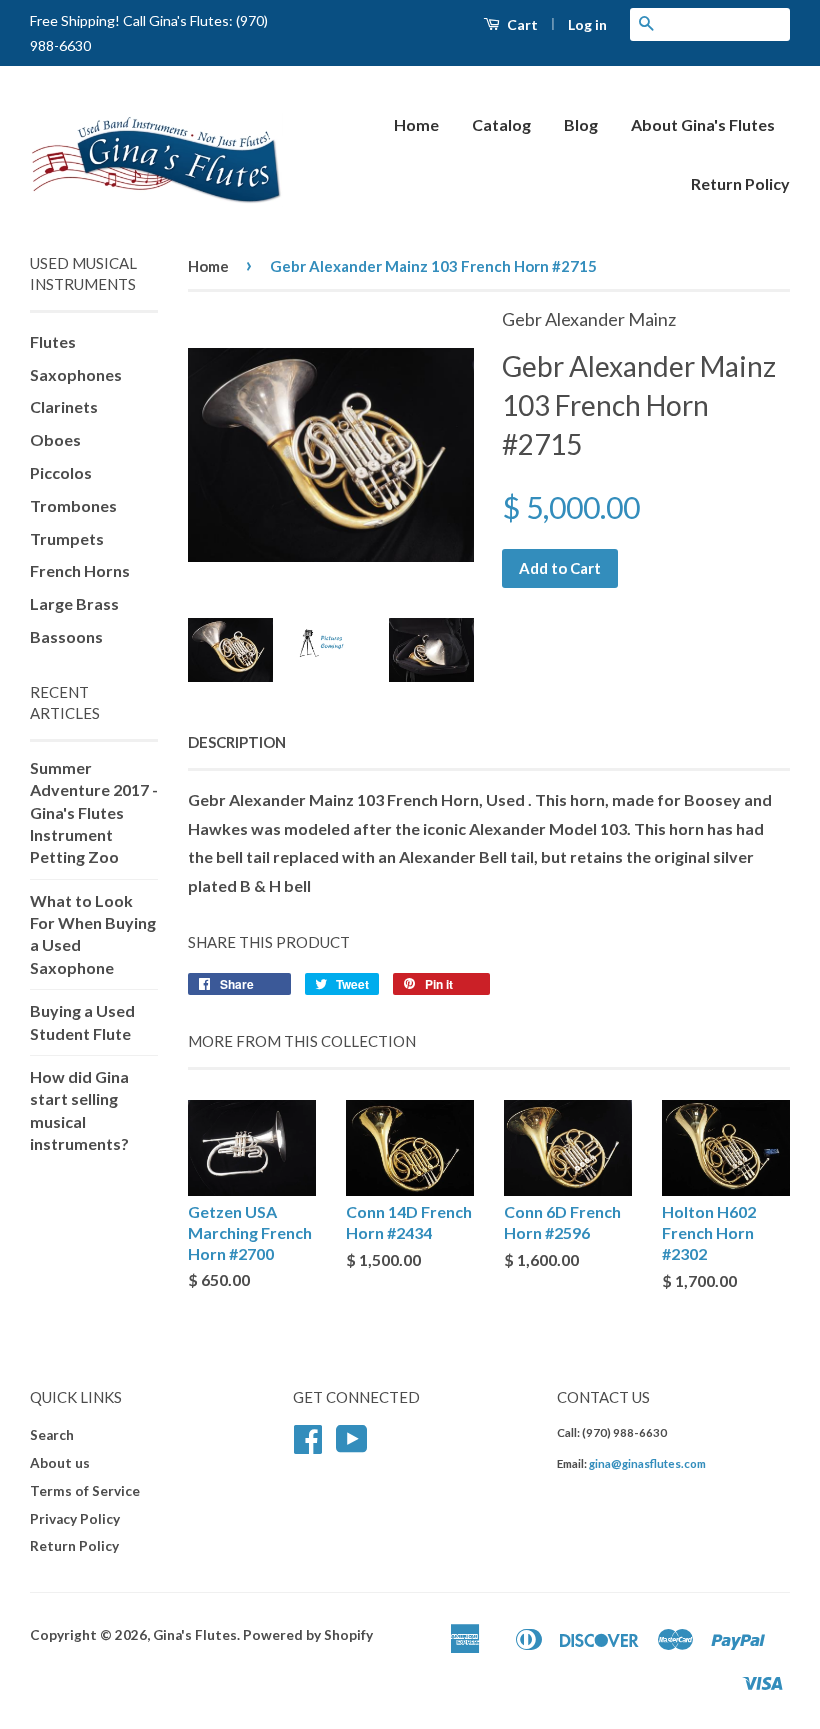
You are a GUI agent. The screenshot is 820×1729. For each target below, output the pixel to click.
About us (60, 1463)
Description (237, 742)
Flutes (53, 341)
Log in (587, 24)
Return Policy (740, 183)
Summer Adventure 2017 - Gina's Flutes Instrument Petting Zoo (94, 812)
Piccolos (61, 472)
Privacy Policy (75, 1519)
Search (52, 1435)
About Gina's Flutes (703, 124)
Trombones (73, 505)
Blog (581, 124)
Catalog (501, 124)
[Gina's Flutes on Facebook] (308, 1446)
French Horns (80, 570)
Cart (521, 24)
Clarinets (64, 406)
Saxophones (76, 374)
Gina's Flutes (195, 1635)
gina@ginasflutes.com (647, 1463)
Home (416, 124)
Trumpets (67, 538)
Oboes (55, 439)
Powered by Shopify (308, 1635)
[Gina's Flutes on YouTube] (352, 1446)
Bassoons (66, 636)
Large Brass (74, 603)
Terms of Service (85, 1491)
